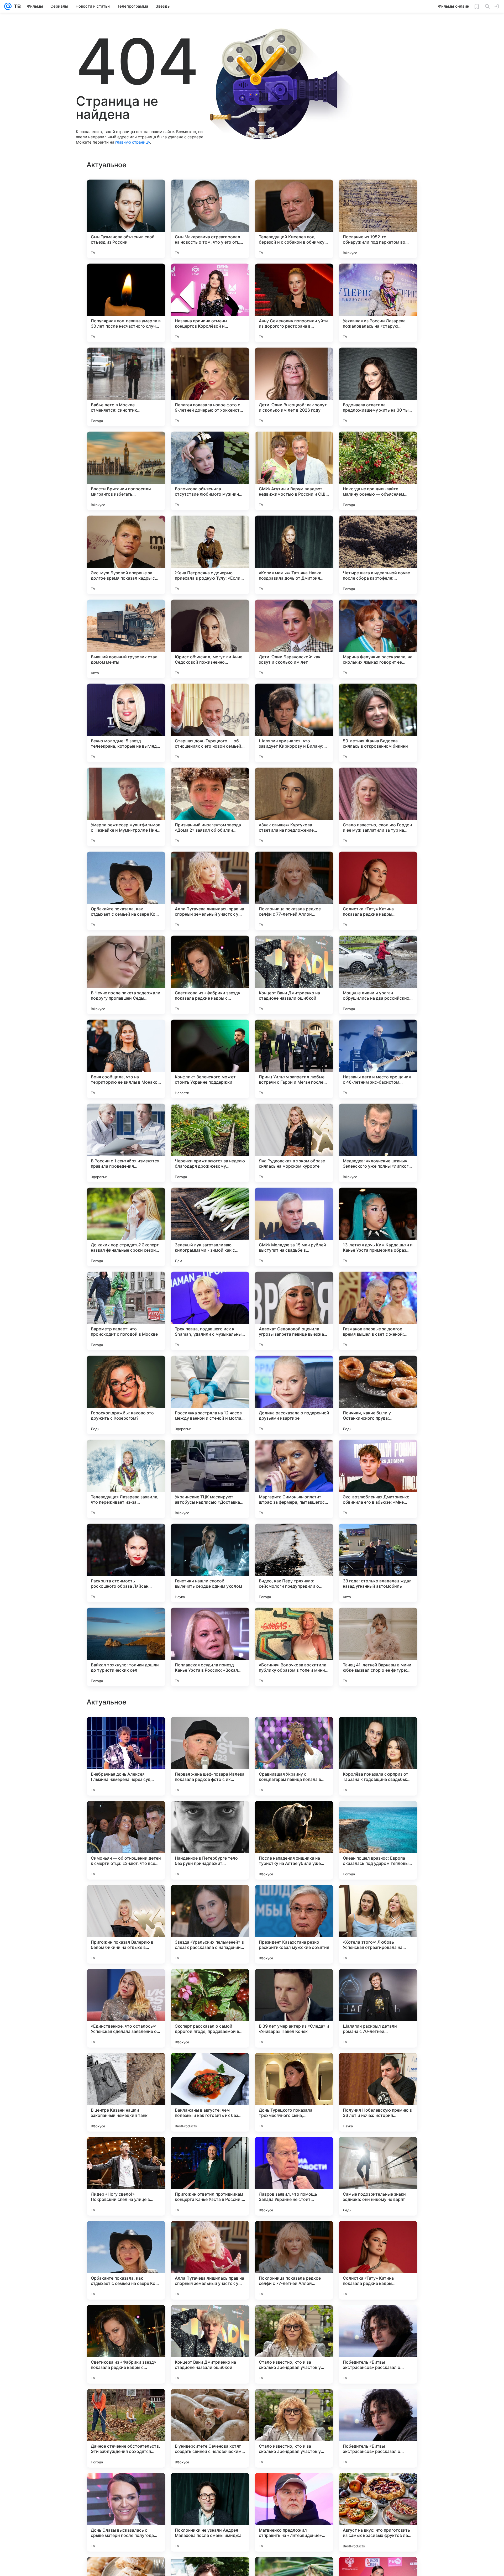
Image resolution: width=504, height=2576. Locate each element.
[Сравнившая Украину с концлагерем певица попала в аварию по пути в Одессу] (294, 2260)
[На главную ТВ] (16, 6)
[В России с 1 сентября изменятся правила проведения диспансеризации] (126, 1143)
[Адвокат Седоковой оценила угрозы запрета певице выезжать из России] (294, 1311)
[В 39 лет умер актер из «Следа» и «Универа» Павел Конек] (294, 2512)
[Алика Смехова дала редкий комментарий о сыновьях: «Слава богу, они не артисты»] (210, 1731)
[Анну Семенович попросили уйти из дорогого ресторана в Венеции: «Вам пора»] (294, 303)
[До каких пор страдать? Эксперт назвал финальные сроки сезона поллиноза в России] (126, 1227)
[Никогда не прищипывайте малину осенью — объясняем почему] (378, 471)
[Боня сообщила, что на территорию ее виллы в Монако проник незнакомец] (126, 1059)
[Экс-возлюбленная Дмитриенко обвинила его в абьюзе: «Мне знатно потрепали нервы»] (378, 1479)
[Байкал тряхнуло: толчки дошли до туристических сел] (126, 1647)
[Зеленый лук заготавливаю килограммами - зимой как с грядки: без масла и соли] (210, 1227)
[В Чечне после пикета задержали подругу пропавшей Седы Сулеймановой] (126, 975)
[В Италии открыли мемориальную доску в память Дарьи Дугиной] (378, 1983)
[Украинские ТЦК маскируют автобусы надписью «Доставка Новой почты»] (210, 1479)
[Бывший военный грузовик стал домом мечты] (126, 639)
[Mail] (8, 6)
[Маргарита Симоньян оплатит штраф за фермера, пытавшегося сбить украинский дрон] (294, 1479)
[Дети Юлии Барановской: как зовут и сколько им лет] (294, 639)
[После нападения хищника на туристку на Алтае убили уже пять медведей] (294, 2344)
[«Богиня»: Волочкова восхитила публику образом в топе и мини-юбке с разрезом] (294, 1647)
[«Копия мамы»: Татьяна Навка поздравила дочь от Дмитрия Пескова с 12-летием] (294, 555)
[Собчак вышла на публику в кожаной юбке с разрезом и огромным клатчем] (294, 1983)
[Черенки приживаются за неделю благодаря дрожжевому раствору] (210, 1143)
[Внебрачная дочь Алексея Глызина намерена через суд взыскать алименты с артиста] (126, 2260)
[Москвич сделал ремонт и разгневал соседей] (126, 1983)
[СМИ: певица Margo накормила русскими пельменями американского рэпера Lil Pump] (378, 2067)
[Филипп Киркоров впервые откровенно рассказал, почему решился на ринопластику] (126, 1815)
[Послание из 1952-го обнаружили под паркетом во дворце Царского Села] (378, 219)
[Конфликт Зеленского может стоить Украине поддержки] (210, 1059)
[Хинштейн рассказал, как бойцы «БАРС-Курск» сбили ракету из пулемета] (294, 1815)
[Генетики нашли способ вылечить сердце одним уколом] (210, 1563)
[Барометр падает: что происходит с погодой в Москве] (126, 1311)
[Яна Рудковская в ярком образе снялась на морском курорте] (294, 1143)
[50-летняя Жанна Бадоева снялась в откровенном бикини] (378, 723)
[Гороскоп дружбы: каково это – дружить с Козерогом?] (126, 1395)
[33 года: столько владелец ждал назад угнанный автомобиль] (378, 1563)
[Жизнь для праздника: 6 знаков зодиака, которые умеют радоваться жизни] (378, 1899)
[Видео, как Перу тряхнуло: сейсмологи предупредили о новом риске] (294, 1563)
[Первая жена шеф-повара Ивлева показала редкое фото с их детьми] (210, 2260)
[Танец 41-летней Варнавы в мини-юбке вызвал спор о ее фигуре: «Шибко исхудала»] (378, 1647)
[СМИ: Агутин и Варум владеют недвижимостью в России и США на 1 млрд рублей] (294, 471)
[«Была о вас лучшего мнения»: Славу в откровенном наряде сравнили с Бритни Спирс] (294, 1899)
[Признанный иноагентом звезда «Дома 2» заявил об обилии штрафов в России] (210, 807)
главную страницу (133, 142)
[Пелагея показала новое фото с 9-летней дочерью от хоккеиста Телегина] (210, 387)
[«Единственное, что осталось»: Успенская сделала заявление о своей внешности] (126, 2512)
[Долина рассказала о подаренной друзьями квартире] (294, 1395)
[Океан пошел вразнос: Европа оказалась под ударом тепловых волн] (378, 2344)
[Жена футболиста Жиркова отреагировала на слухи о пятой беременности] (210, 1815)
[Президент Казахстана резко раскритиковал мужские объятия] (294, 2428)
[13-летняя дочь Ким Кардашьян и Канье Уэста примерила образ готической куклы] (378, 1227)
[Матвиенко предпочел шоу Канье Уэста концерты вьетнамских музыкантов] (210, 2067)
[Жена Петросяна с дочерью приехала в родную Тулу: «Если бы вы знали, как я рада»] (210, 555)
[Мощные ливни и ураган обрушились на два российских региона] (378, 975)
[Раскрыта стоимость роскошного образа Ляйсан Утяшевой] (126, 1563)
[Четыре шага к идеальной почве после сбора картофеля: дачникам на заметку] (378, 555)
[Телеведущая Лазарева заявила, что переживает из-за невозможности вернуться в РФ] (126, 1479)
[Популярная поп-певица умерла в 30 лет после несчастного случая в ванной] (126, 303)
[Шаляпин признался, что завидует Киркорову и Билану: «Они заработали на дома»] (294, 723)
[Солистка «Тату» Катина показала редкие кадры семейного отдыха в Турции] (378, 891)
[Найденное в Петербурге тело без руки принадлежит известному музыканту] (210, 2344)
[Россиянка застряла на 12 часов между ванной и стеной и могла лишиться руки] (210, 1395)
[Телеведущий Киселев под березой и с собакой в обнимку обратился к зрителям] (294, 219)
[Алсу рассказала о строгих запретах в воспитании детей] (294, 2067)
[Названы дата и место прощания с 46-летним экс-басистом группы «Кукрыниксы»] (378, 1059)
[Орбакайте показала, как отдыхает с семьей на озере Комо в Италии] (126, 891)
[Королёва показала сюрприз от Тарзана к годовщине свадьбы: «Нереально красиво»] (378, 2260)
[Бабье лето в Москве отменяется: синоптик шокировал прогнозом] (126, 387)
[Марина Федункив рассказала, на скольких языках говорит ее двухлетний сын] (378, 639)
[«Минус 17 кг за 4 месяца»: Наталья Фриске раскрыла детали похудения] (210, 1983)
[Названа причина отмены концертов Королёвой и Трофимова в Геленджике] (210, 303)
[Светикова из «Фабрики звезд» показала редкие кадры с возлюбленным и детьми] (210, 975)
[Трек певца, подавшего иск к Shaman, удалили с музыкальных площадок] (210, 1311)
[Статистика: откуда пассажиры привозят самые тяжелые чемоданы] (126, 2067)
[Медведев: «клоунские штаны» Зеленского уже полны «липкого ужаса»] (378, 1143)
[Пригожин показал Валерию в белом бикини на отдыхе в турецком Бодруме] (126, 2428)
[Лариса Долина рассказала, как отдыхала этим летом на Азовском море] (210, 1899)
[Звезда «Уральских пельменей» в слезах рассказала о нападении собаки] (210, 2428)
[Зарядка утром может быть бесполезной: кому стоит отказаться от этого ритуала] (378, 2151)
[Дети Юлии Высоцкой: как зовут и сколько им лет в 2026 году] (294, 387)
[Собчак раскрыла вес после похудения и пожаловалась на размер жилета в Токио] (210, 2151)
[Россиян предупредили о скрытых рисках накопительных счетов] (378, 1815)
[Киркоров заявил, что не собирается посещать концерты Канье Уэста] (378, 1731)
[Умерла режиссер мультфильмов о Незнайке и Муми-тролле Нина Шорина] (126, 807)
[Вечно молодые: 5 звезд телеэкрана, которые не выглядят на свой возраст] (126, 723)
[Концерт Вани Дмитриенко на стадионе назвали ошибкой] (294, 975)
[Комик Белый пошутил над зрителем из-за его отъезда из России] (126, 2151)
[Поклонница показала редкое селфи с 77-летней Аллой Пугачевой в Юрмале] (294, 891)
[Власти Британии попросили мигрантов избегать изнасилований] (126, 471)
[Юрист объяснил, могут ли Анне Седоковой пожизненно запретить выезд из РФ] (210, 639)
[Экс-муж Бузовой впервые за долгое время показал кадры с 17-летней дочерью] (126, 555)
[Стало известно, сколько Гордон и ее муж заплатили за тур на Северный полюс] (378, 807)
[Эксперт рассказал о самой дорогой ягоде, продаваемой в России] (210, 2512)
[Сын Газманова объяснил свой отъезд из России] (126, 219)
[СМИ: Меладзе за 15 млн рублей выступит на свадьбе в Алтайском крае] (294, 1227)
